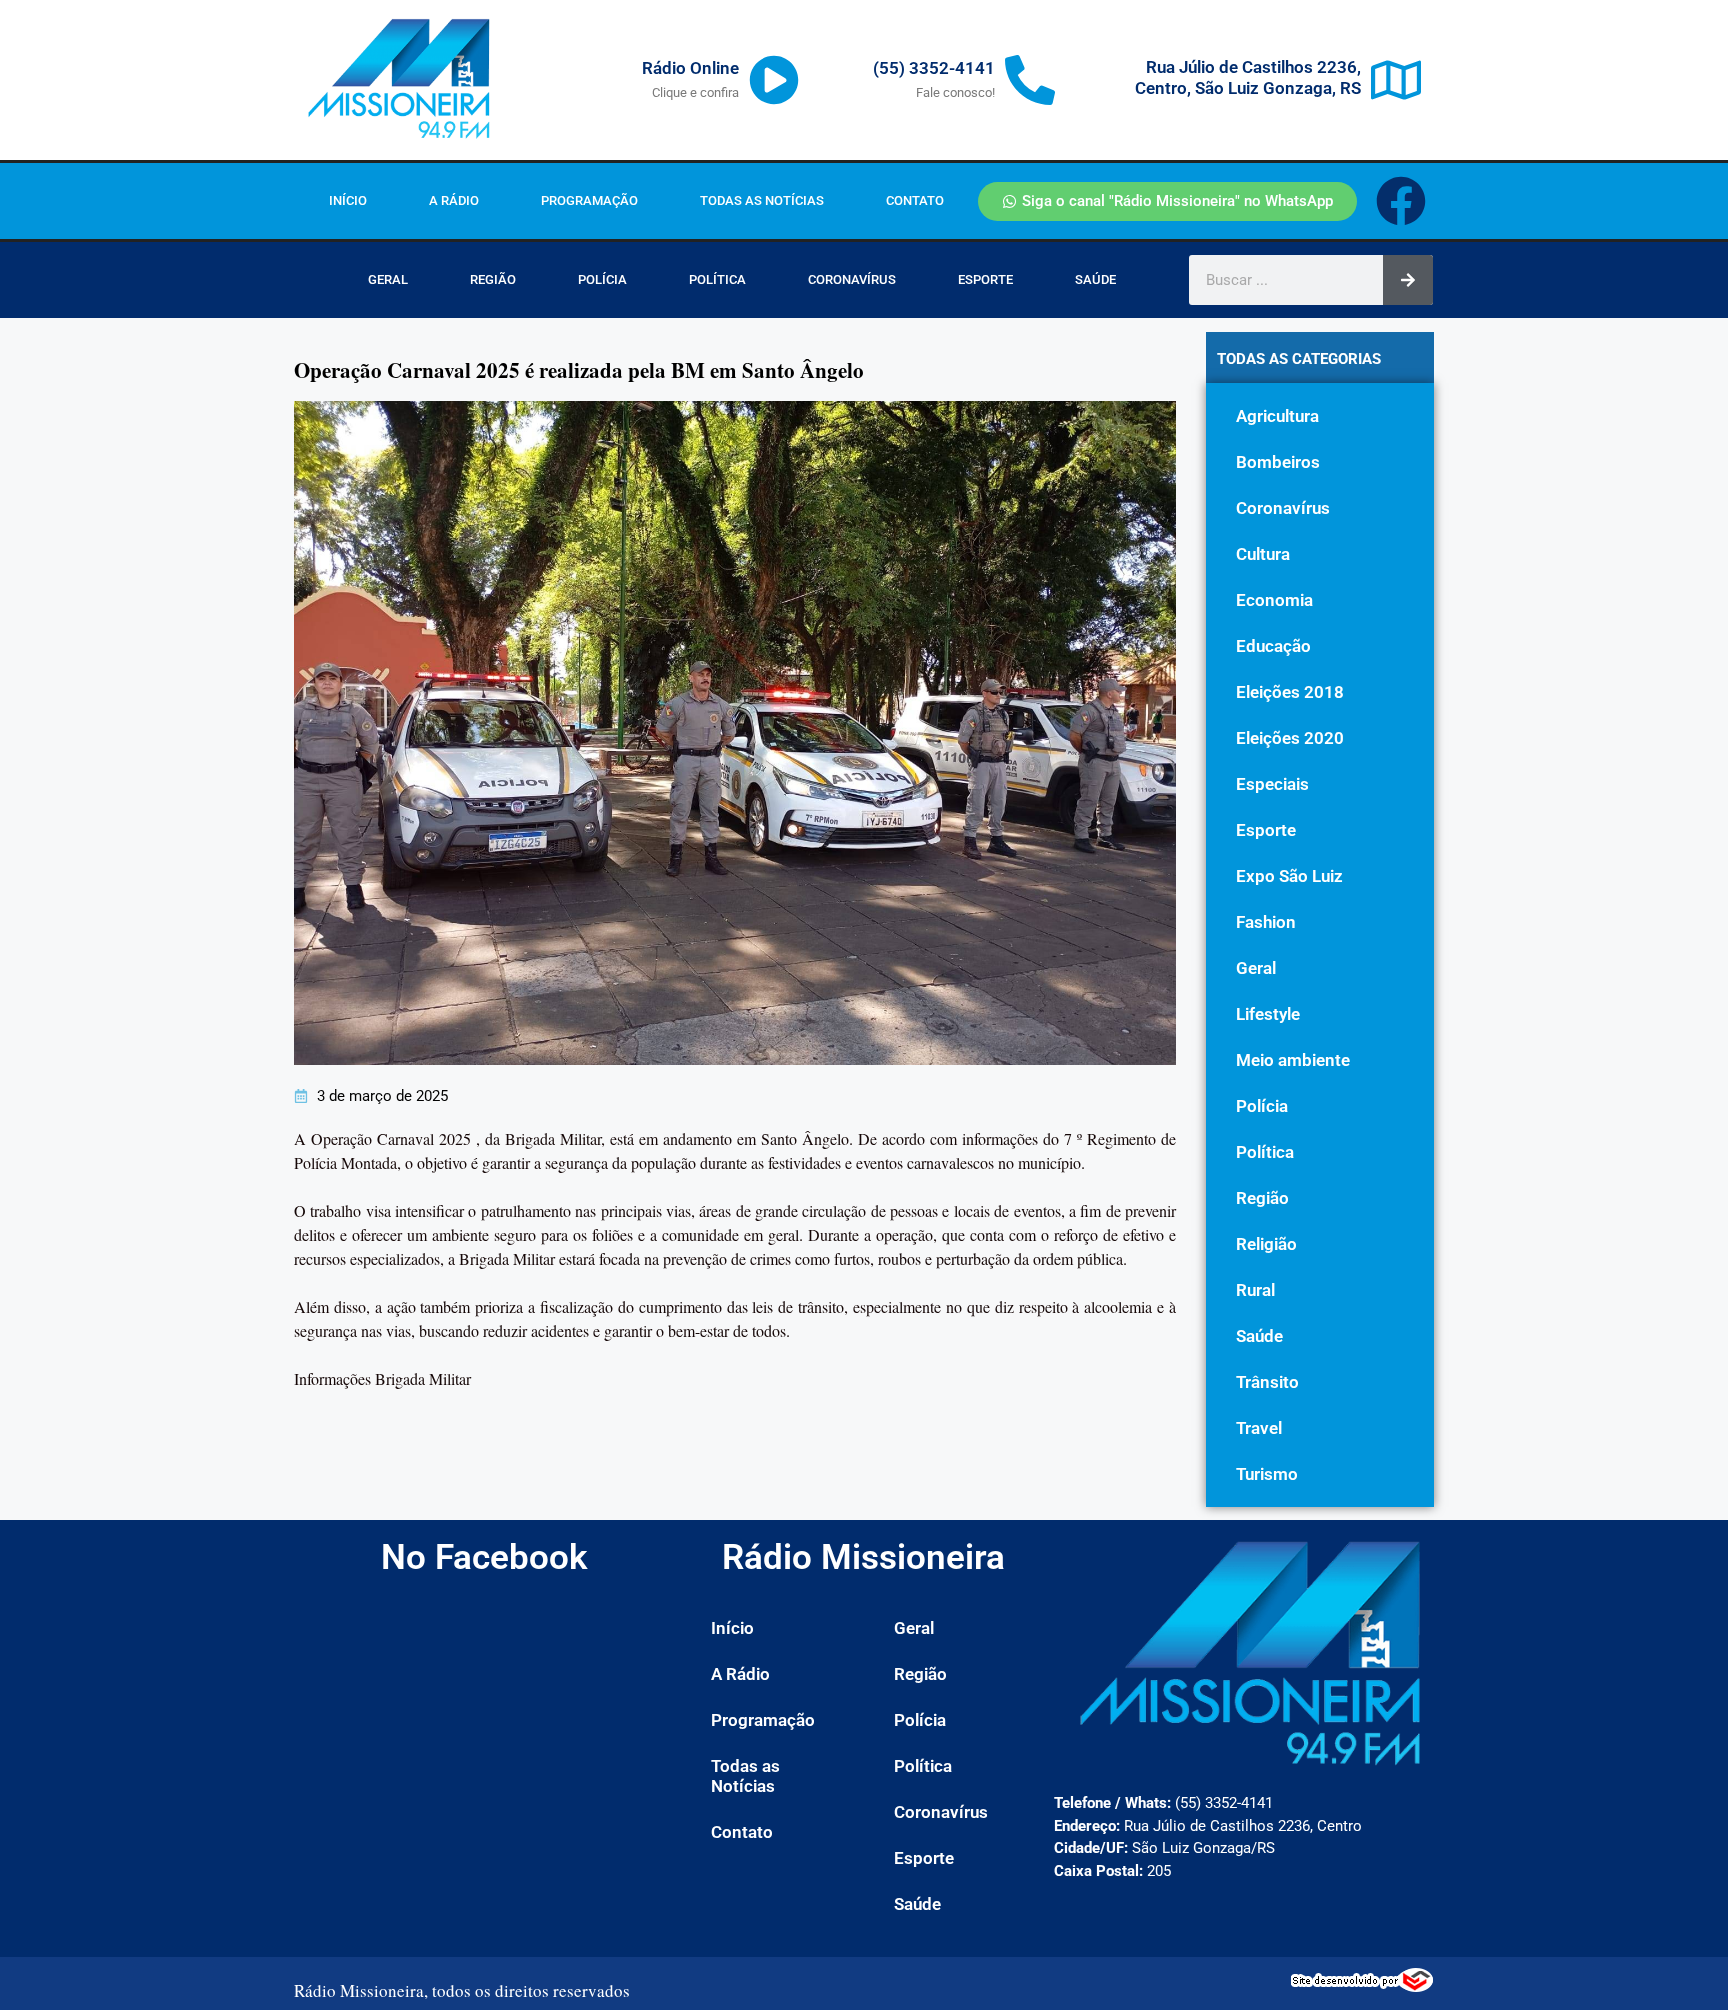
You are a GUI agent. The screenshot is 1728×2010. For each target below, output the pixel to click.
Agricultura (1277, 416)
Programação (589, 200)
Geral (388, 279)
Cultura (1263, 554)
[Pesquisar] (1408, 280)
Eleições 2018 (1290, 692)
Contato (915, 200)
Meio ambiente (1293, 1060)
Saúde (1095, 279)
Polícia (602, 279)
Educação (1273, 646)
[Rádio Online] (774, 80)
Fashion (1266, 922)
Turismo (1267, 1474)
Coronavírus (852, 279)
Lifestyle (1268, 1014)
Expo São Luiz (1289, 876)
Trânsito (1267, 1382)
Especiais (1272, 784)
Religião (1266, 1244)
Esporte (985, 279)
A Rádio (454, 200)
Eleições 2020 (1290, 738)
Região (493, 279)
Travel (1259, 1428)
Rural (1255, 1290)
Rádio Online (690, 68)
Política (717, 279)
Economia (1274, 600)
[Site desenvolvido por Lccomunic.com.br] (1362, 1986)
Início (348, 200)
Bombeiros (1278, 462)
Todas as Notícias (762, 200)
